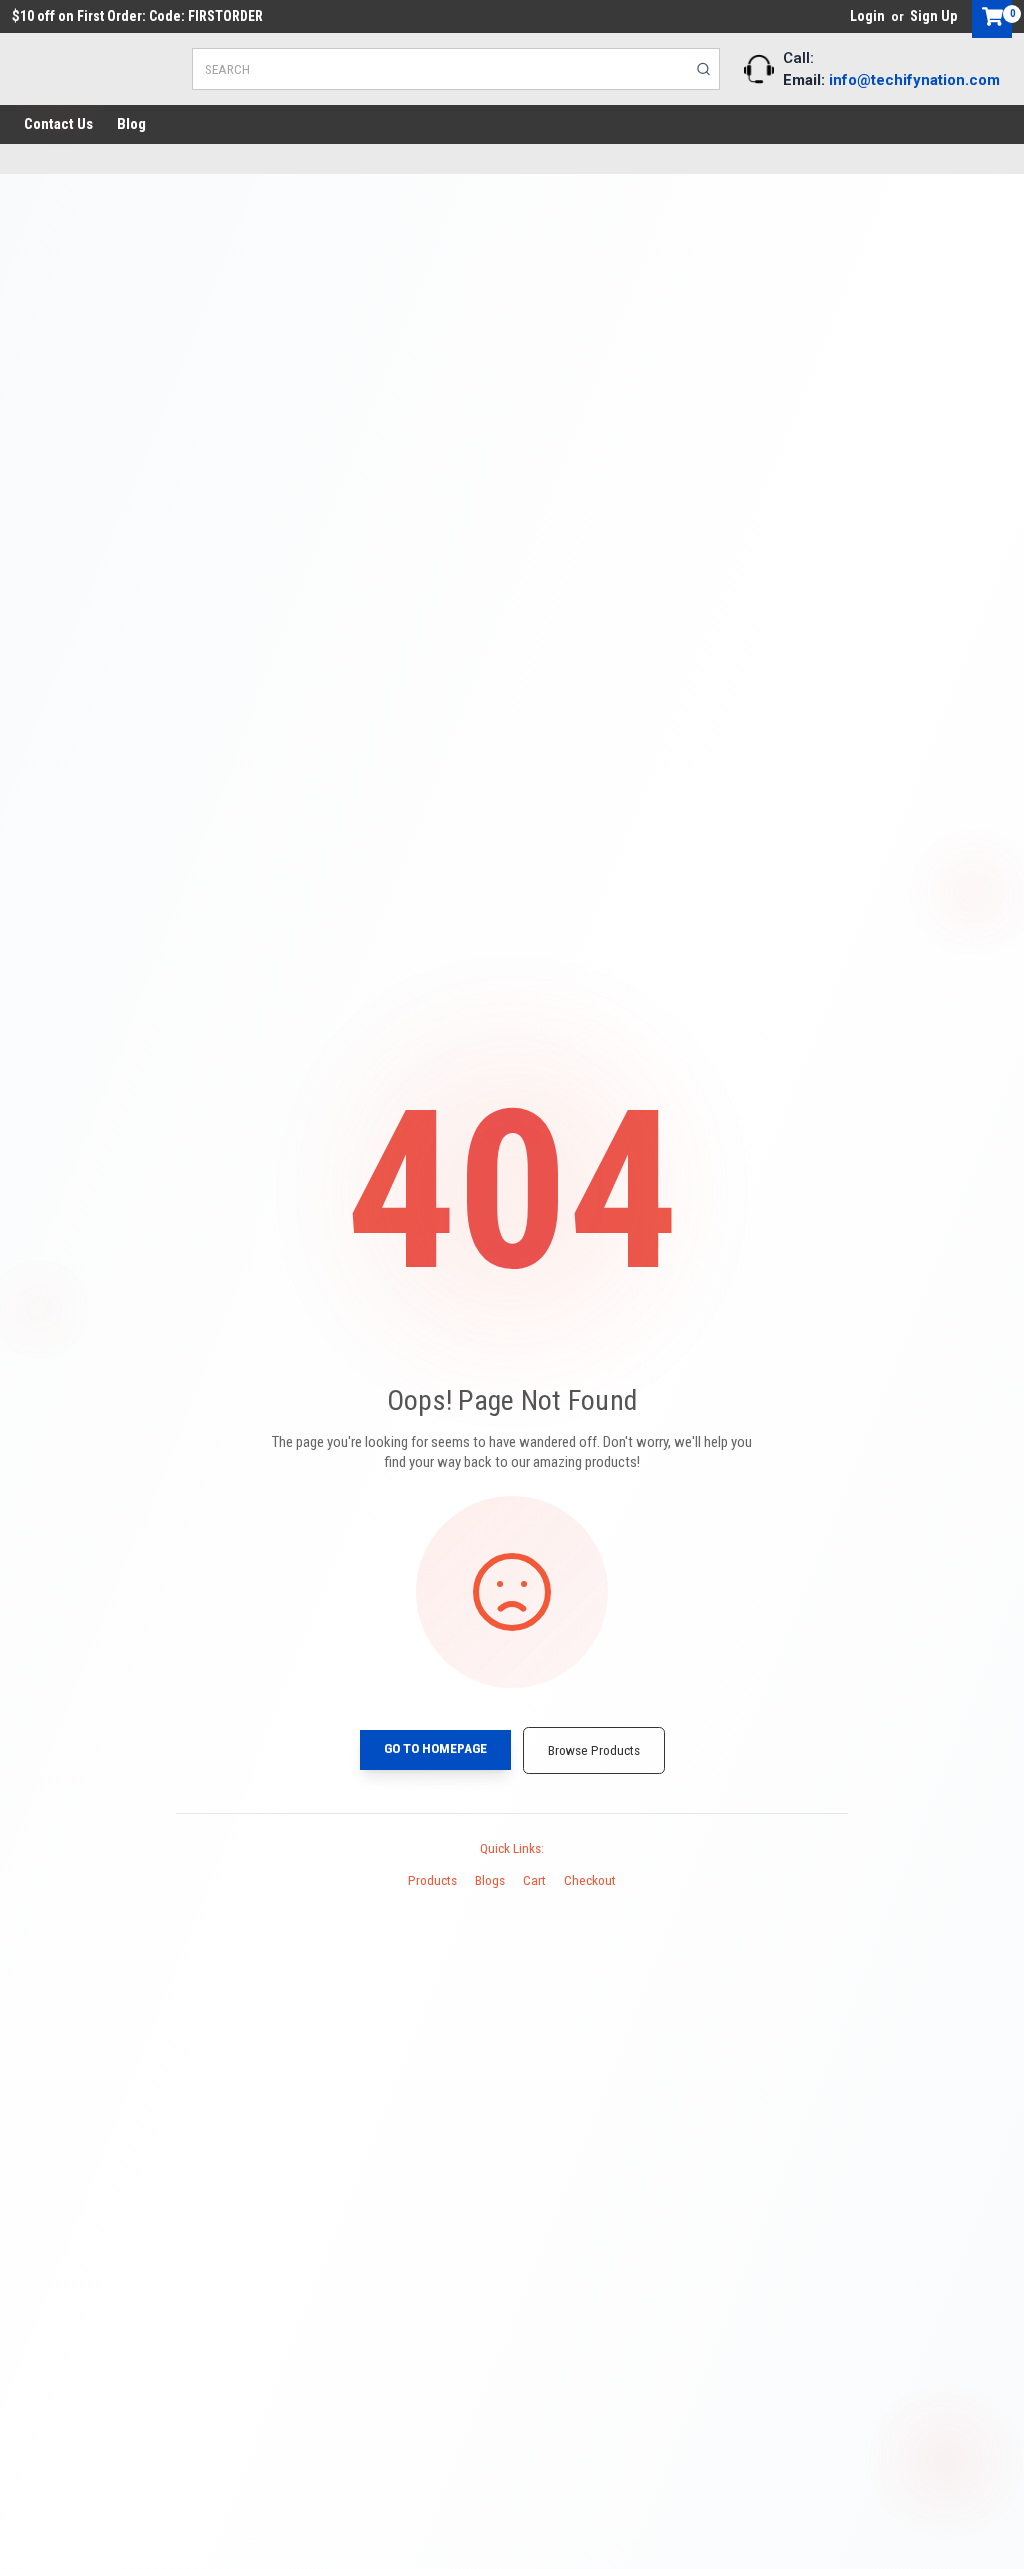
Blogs (490, 1880)
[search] (703, 69)
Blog (131, 124)
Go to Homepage (435, 1748)
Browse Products (594, 1750)
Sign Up (933, 16)
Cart (534, 1880)
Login (867, 16)
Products (432, 1880)
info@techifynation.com (914, 80)
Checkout (590, 1880)
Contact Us (58, 124)
